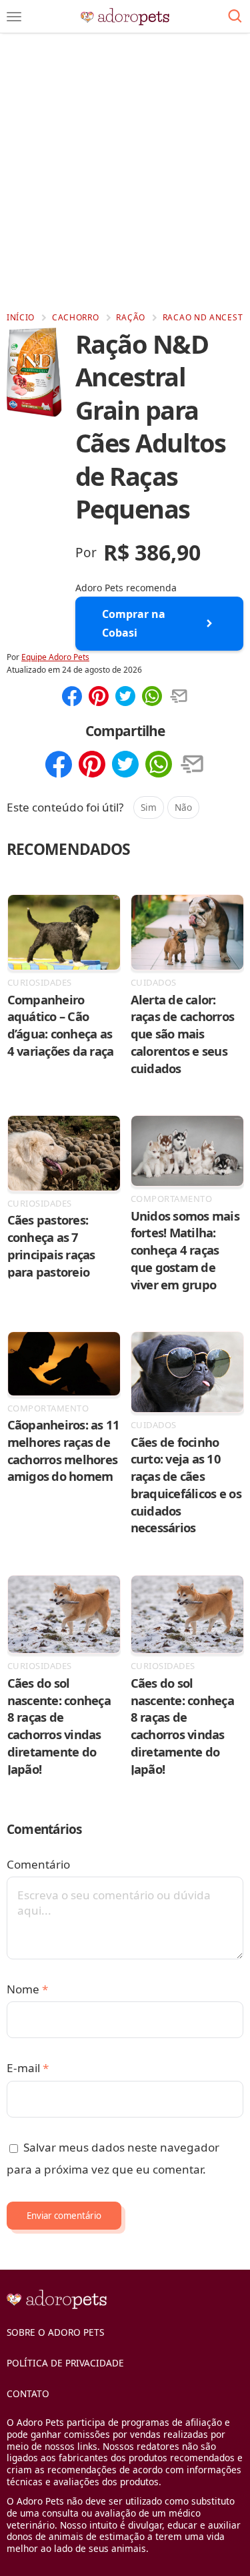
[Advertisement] (125, 172)
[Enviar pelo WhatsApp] (152, 697)
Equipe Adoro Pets (55, 657)
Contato (28, 2393)
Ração (131, 317)
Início (21, 317)
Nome (27, 1989)
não (183, 807)
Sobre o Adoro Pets (55, 2332)
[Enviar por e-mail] (179, 697)
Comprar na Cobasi (134, 623)
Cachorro (76, 317)
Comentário (38, 1864)
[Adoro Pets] (125, 17)
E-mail (28, 2068)
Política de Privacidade (65, 2363)
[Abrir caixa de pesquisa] (235, 17)
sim (149, 807)
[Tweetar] (125, 697)
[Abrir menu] (14, 17)
